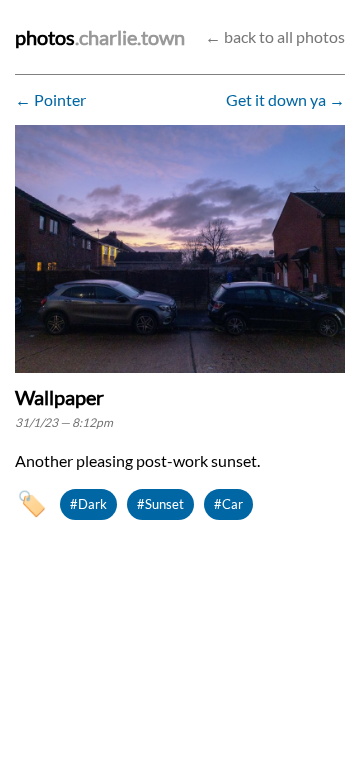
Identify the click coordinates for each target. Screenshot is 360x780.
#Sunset (160, 504)
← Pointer (50, 99)
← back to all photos (275, 36)
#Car (228, 504)
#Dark (88, 504)
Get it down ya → (285, 99)
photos (45, 37)
